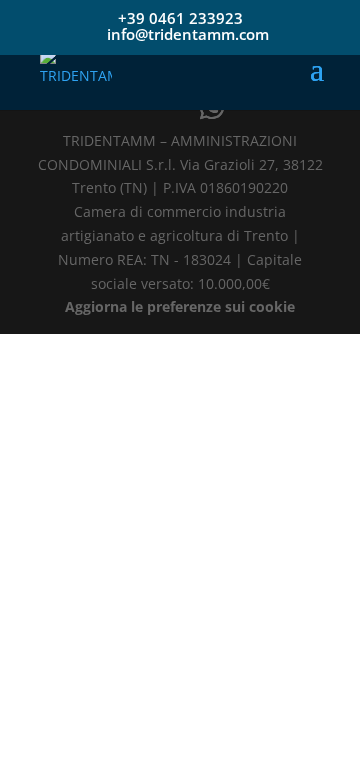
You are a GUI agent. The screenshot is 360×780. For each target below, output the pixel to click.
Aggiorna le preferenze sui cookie (180, 306)
